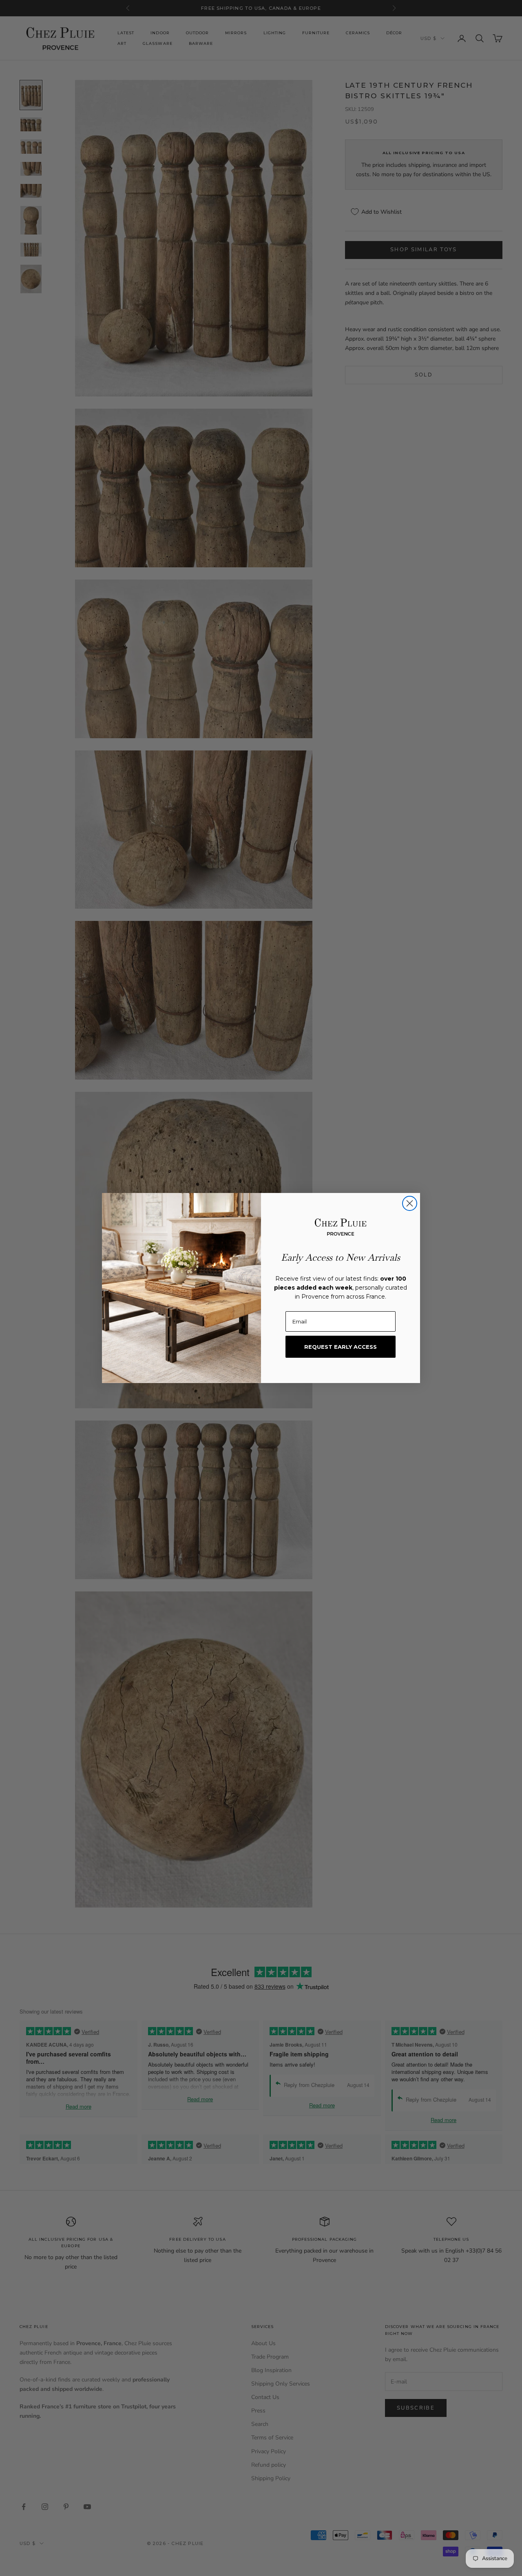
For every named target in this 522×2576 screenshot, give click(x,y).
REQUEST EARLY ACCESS (341, 1347)
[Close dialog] (410, 1203)
